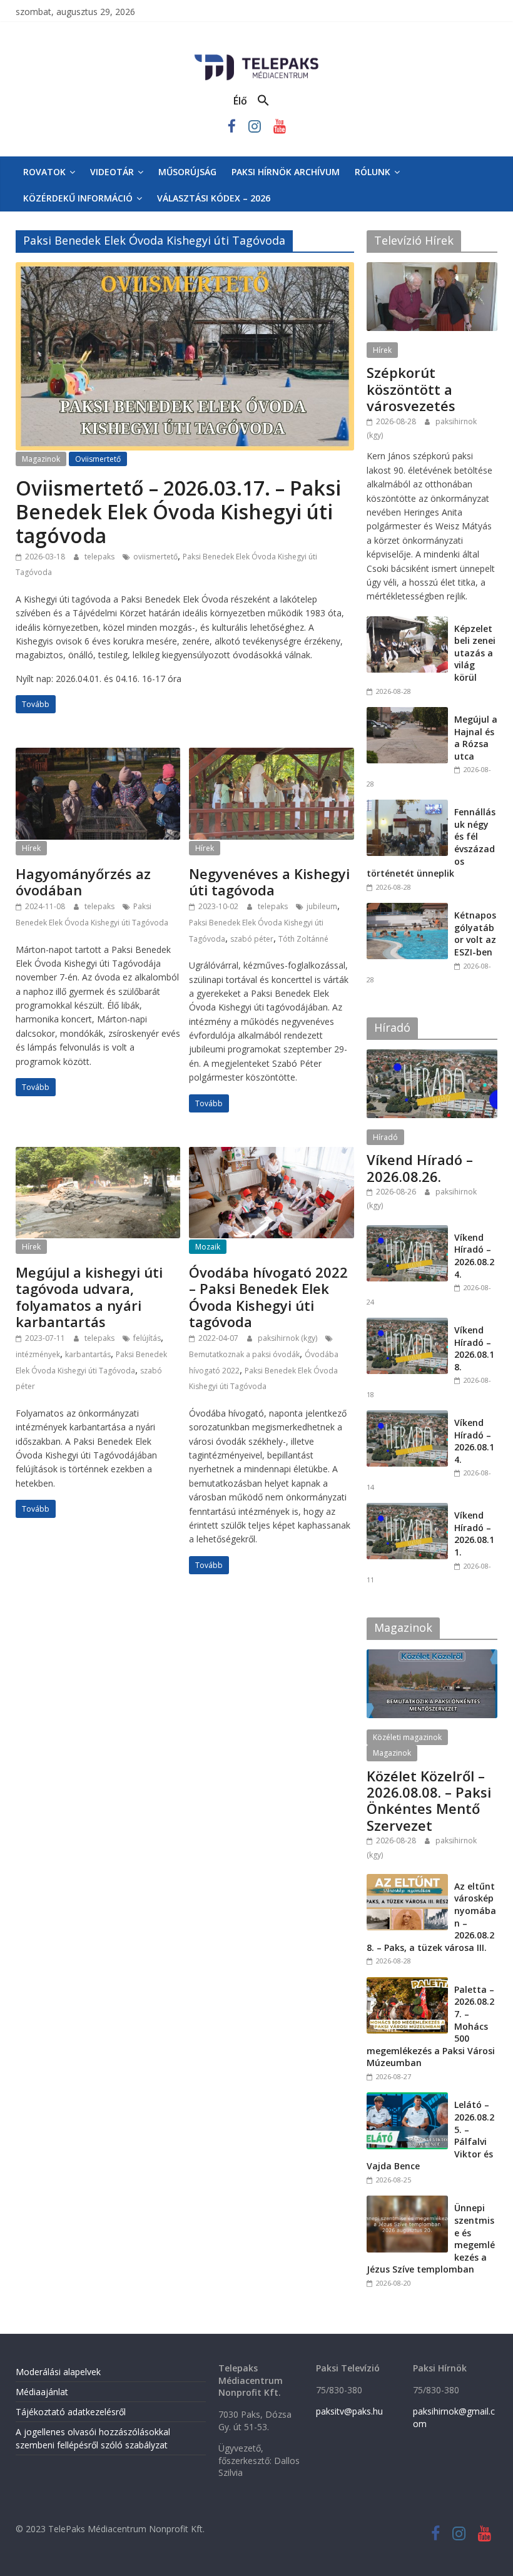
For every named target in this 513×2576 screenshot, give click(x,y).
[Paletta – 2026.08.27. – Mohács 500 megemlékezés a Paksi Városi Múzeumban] (407, 1984)
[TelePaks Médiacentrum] (256, 57)
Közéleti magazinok (407, 1737)
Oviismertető (98, 459)
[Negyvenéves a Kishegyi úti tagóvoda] (271, 755)
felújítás (147, 1338)
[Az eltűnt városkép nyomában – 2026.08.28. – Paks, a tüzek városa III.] (407, 1881)
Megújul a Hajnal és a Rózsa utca (476, 738)
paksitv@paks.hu (349, 2411)
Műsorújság (187, 172)
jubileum (322, 906)
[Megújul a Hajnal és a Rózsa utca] (407, 714)
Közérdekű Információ (78, 198)
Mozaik (208, 1247)
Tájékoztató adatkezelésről (71, 2412)
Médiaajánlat (42, 2392)
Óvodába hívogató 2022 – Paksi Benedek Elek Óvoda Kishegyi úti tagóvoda (268, 1297)
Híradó (385, 1137)
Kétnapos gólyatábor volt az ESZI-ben (475, 934)
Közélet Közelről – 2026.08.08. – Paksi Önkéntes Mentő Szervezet (429, 1800)
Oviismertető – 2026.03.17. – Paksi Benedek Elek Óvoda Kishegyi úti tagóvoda (178, 512)
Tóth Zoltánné (303, 939)
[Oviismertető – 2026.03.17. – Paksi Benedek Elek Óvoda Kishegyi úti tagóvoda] (185, 270)
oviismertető (155, 557)
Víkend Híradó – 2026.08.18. (474, 1348)
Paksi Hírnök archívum (286, 172)
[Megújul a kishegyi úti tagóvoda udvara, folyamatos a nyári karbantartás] (98, 1154)
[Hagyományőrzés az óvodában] (98, 755)
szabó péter (252, 939)
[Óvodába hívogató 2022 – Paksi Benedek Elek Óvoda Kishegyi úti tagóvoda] (271, 1154)
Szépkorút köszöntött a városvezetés (411, 389)
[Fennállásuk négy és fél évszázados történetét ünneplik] (407, 806)
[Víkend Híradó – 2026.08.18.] (407, 1324)
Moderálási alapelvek (58, 2372)
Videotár (112, 172)
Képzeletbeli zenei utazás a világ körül (475, 653)
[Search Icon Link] (263, 101)
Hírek (31, 848)
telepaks (100, 557)
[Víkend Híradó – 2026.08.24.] (407, 1232)
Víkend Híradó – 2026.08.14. (474, 1441)
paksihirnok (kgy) (288, 1338)
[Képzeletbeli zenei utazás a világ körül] (407, 623)
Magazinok (41, 459)
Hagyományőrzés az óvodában (83, 882)
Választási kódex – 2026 (214, 198)
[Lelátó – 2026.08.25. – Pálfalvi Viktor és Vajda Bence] (407, 2099)
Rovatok (44, 172)
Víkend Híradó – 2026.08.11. (474, 1534)
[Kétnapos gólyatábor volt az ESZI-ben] (407, 909)
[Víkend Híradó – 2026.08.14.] (407, 1417)
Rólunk (373, 172)
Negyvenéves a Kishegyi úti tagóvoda (269, 882)
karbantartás (88, 1354)
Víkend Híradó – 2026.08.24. (474, 1256)
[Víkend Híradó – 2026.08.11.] (407, 1509)
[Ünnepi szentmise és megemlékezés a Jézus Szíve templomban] (407, 2202)
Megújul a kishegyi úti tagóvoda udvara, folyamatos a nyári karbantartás (89, 1297)
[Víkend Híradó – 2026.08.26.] (432, 1056)
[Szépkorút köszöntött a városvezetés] (432, 269)
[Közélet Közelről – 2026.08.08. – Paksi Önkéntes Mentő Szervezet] (432, 1656)
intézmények (38, 1354)
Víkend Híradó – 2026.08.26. (420, 1168)
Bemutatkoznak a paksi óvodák (244, 1354)
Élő (240, 101)
